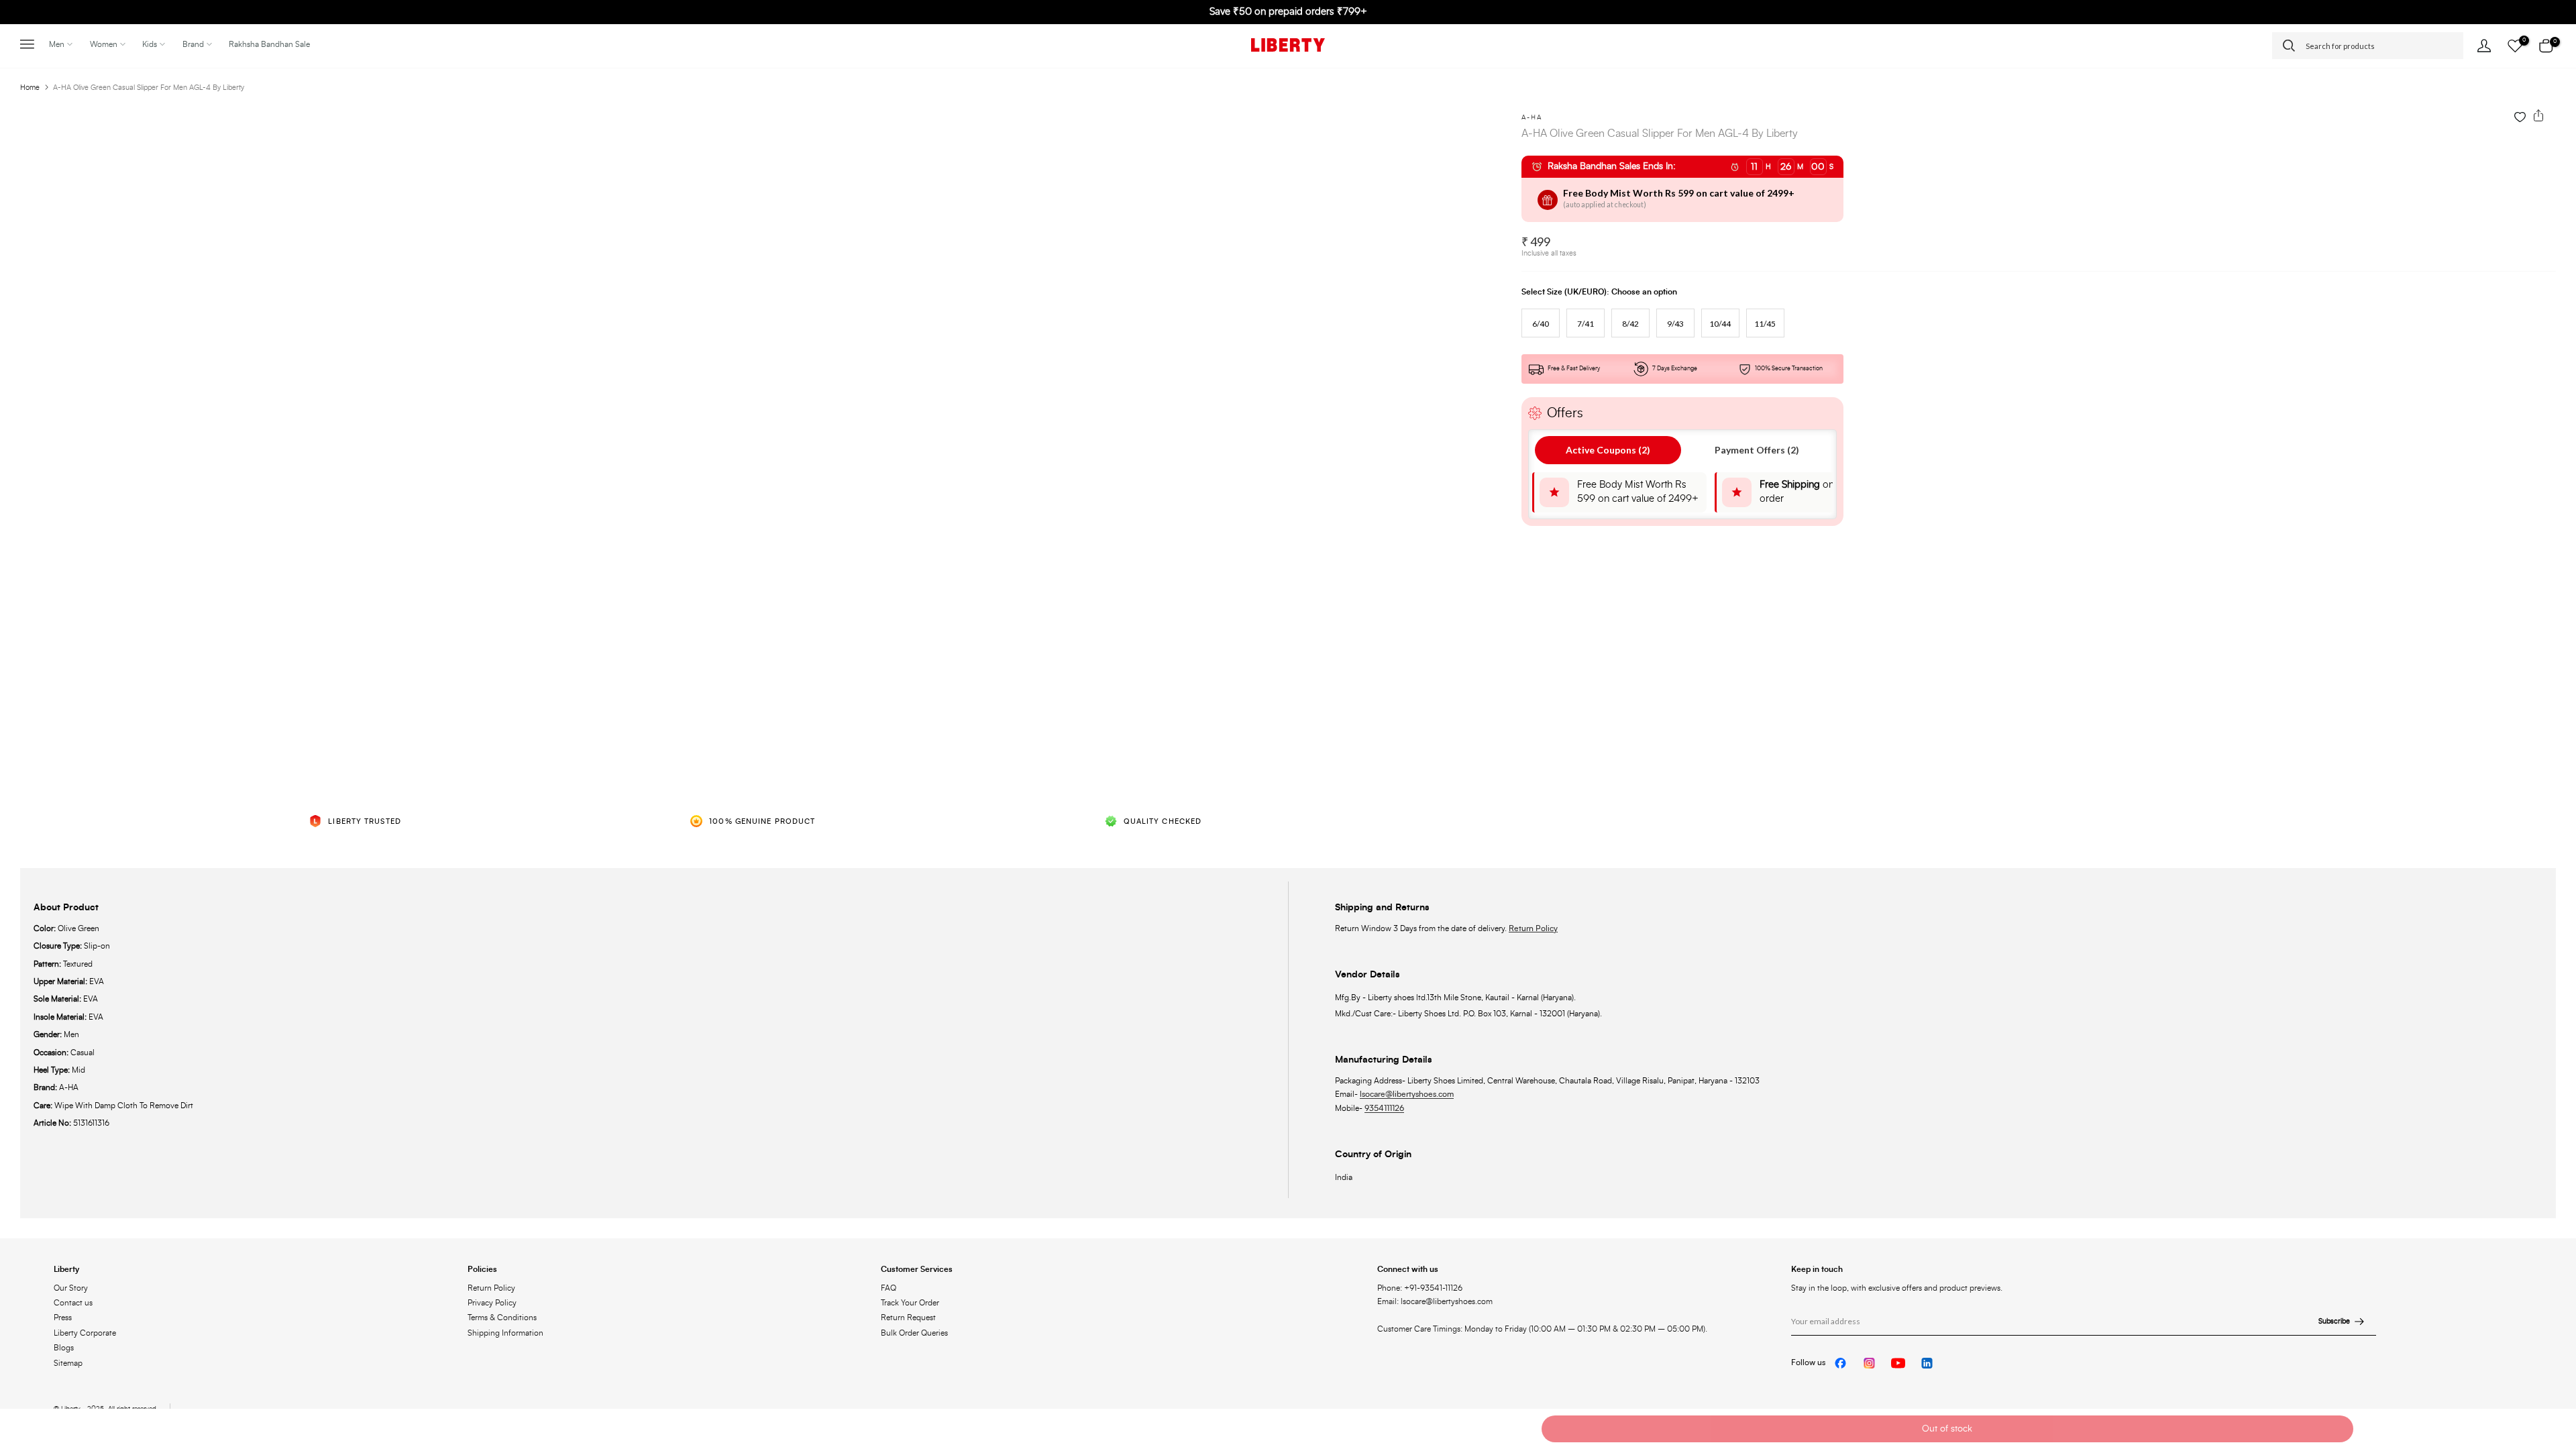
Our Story (71, 1288)
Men (57, 44)
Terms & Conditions (502, 1318)
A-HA (1532, 117)
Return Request (908, 1318)
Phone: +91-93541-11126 (1420, 1288)
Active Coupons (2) (1608, 450)
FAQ (889, 1288)
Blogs (64, 1348)
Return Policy (1533, 928)
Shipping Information (505, 1333)
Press (63, 1318)
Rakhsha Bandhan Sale (269, 44)
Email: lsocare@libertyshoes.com (1435, 1301)
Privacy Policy (492, 1303)
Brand (193, 44)
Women (104, 44)
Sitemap (68, 1363)
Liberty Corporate (85, 1333)
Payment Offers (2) (1757, 450)
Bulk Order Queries (914, 1333)
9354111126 (1384, 1108)
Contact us (73, 1303)
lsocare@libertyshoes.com (1407, 1094)
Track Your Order (910, 1303)
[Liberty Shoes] (1288, 45)
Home (30, 88)
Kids (150, 44)
